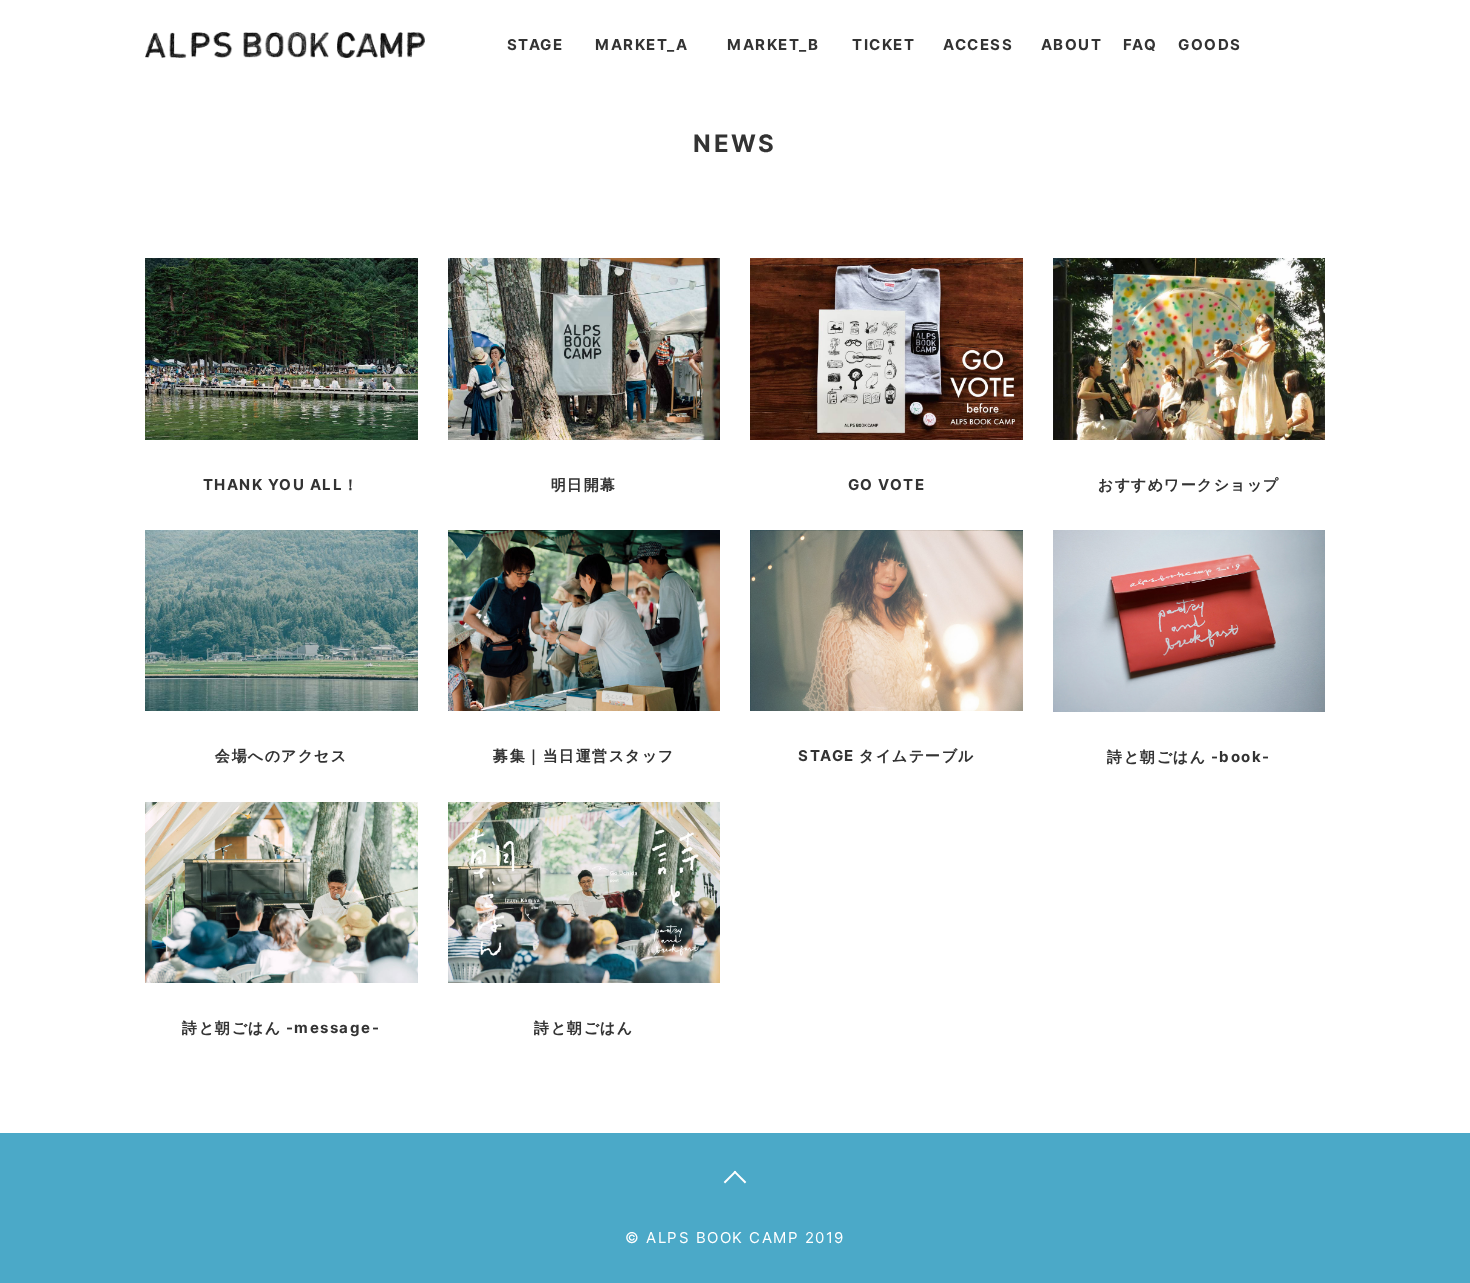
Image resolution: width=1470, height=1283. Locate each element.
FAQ (1140, 44)
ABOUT (1072, 44)
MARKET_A (641, 44)
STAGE (535, 44)
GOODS (1210, 44)
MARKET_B (773, 44)
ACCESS (978, 44)
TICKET (883, 44)
